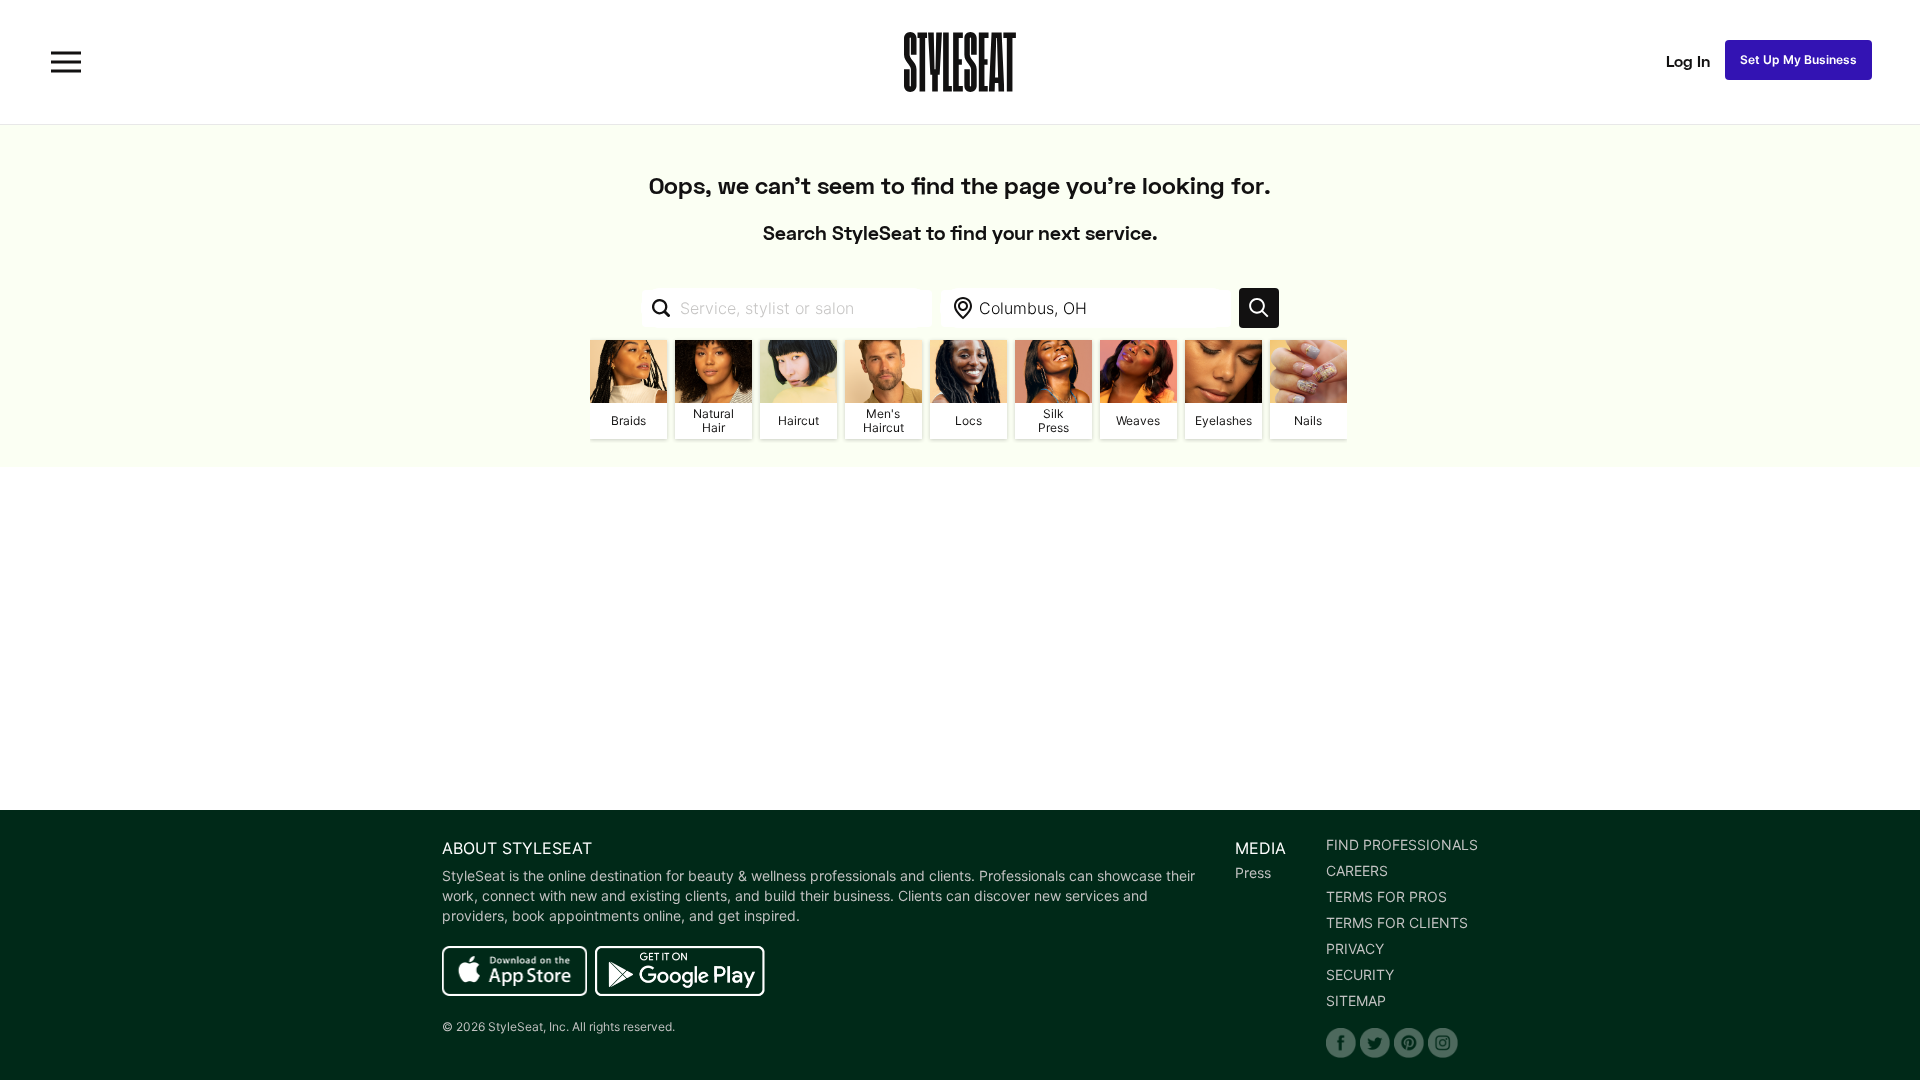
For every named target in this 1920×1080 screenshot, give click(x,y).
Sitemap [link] (1356, 1001)
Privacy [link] (1355, 949)
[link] (514, 972)
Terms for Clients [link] (1397, 923)
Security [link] (1360, 975)
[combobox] (786, 308)
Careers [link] (1357, 871)
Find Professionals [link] (1402, 845)
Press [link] (1253, 873)
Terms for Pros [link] (1386, 897)
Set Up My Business (1798, 59)
